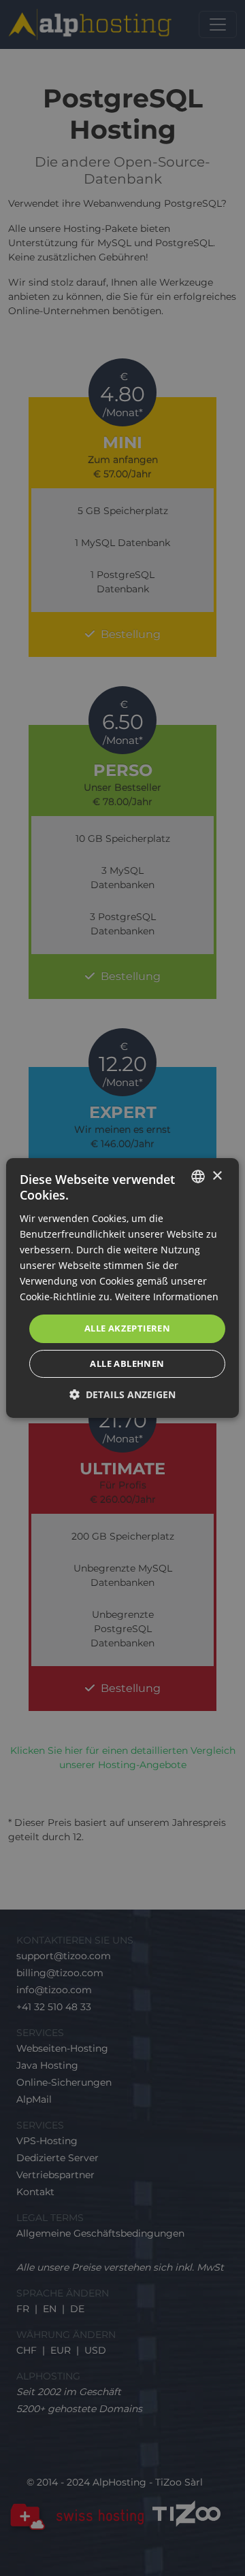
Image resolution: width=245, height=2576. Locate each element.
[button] (122, 1394)
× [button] (217, 1176)
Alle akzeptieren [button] (127, 1328)
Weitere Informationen (167, 1297)
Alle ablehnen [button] (127, 1363)
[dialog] (122, 1288)
